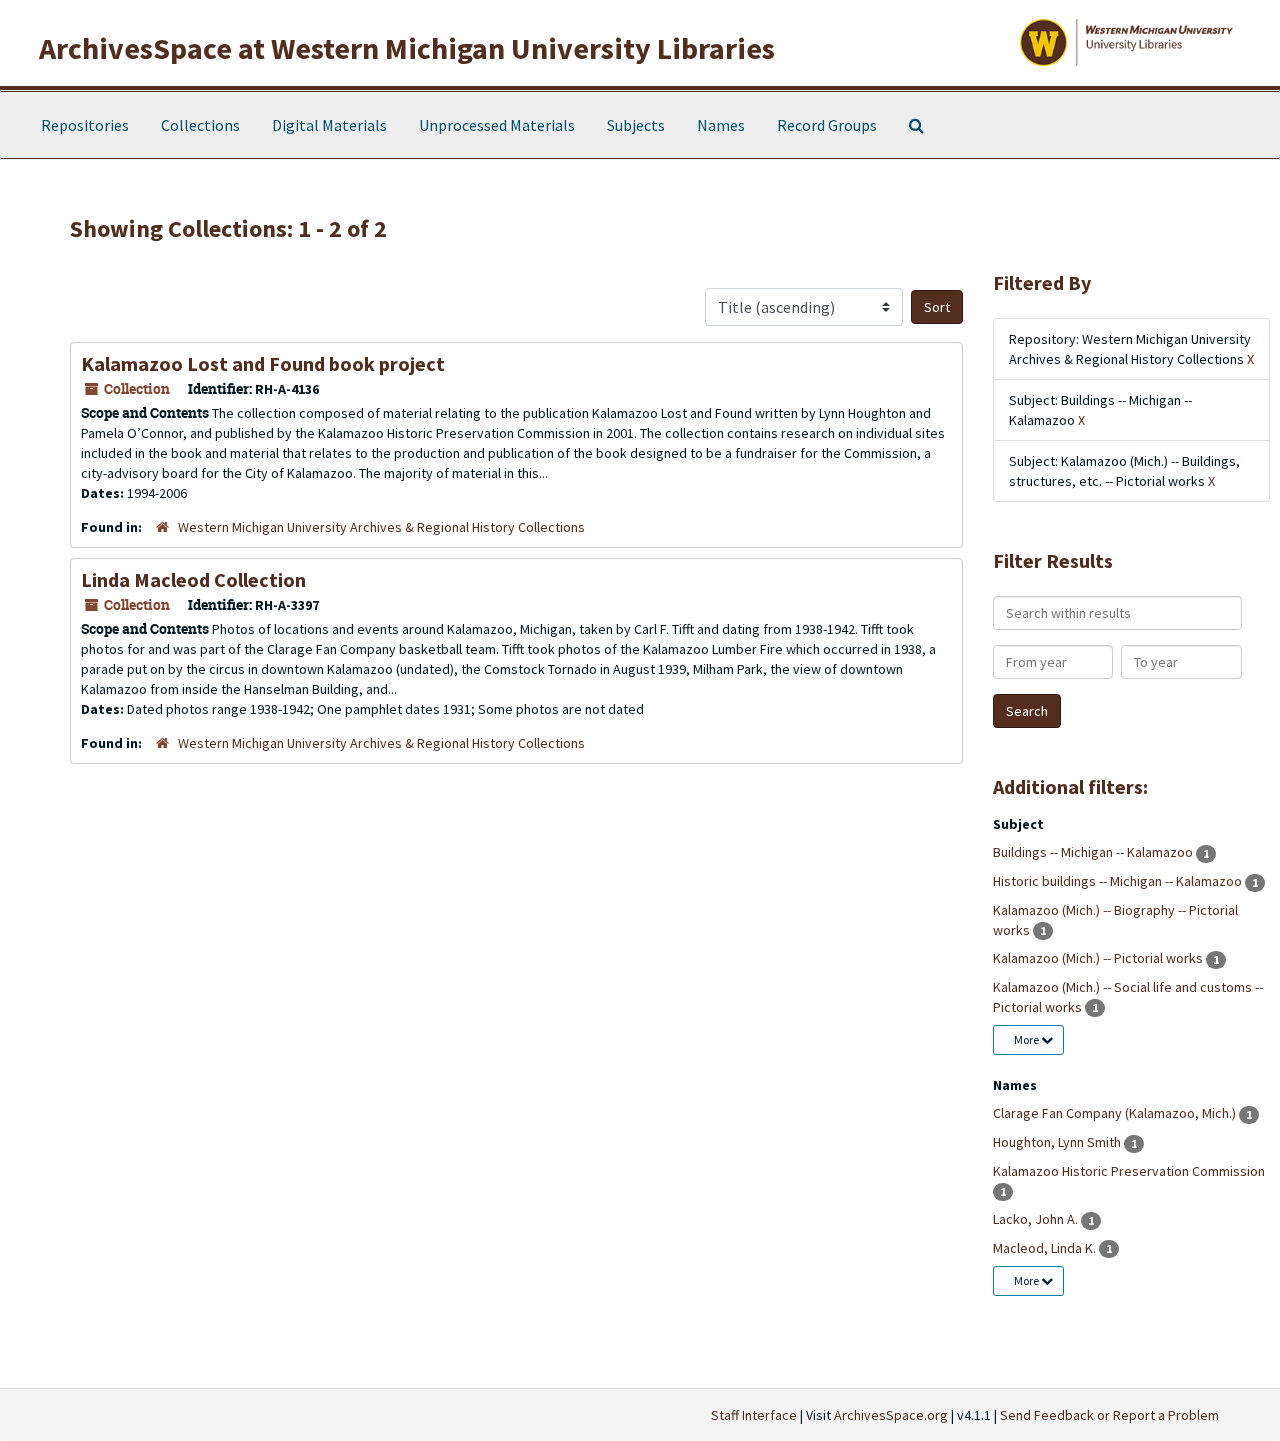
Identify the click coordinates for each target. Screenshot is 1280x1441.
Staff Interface (754, 1415)
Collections (200, 125)
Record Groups (827, 125)
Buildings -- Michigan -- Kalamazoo (1094, 852)
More (1027, 1039)
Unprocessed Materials (497, 125)
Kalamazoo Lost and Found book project (263, 363)
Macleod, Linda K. (1046, 1248)
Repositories (85, 125)
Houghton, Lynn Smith (1058, 1142)
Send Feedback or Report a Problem (1109, 1415)
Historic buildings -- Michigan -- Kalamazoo (1119, 881)
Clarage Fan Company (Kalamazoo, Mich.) (1116, 1113)
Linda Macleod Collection (193, 579)
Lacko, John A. (1037, 1219)
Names (721, 125)
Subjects (636, 125)
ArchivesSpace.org (891, 1415)
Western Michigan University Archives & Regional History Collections (381, 527)
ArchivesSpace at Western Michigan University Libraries (407, 48)
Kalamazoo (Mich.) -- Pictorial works (1099, 958)
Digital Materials (329, 125)
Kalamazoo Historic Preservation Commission (1129, 1171)
